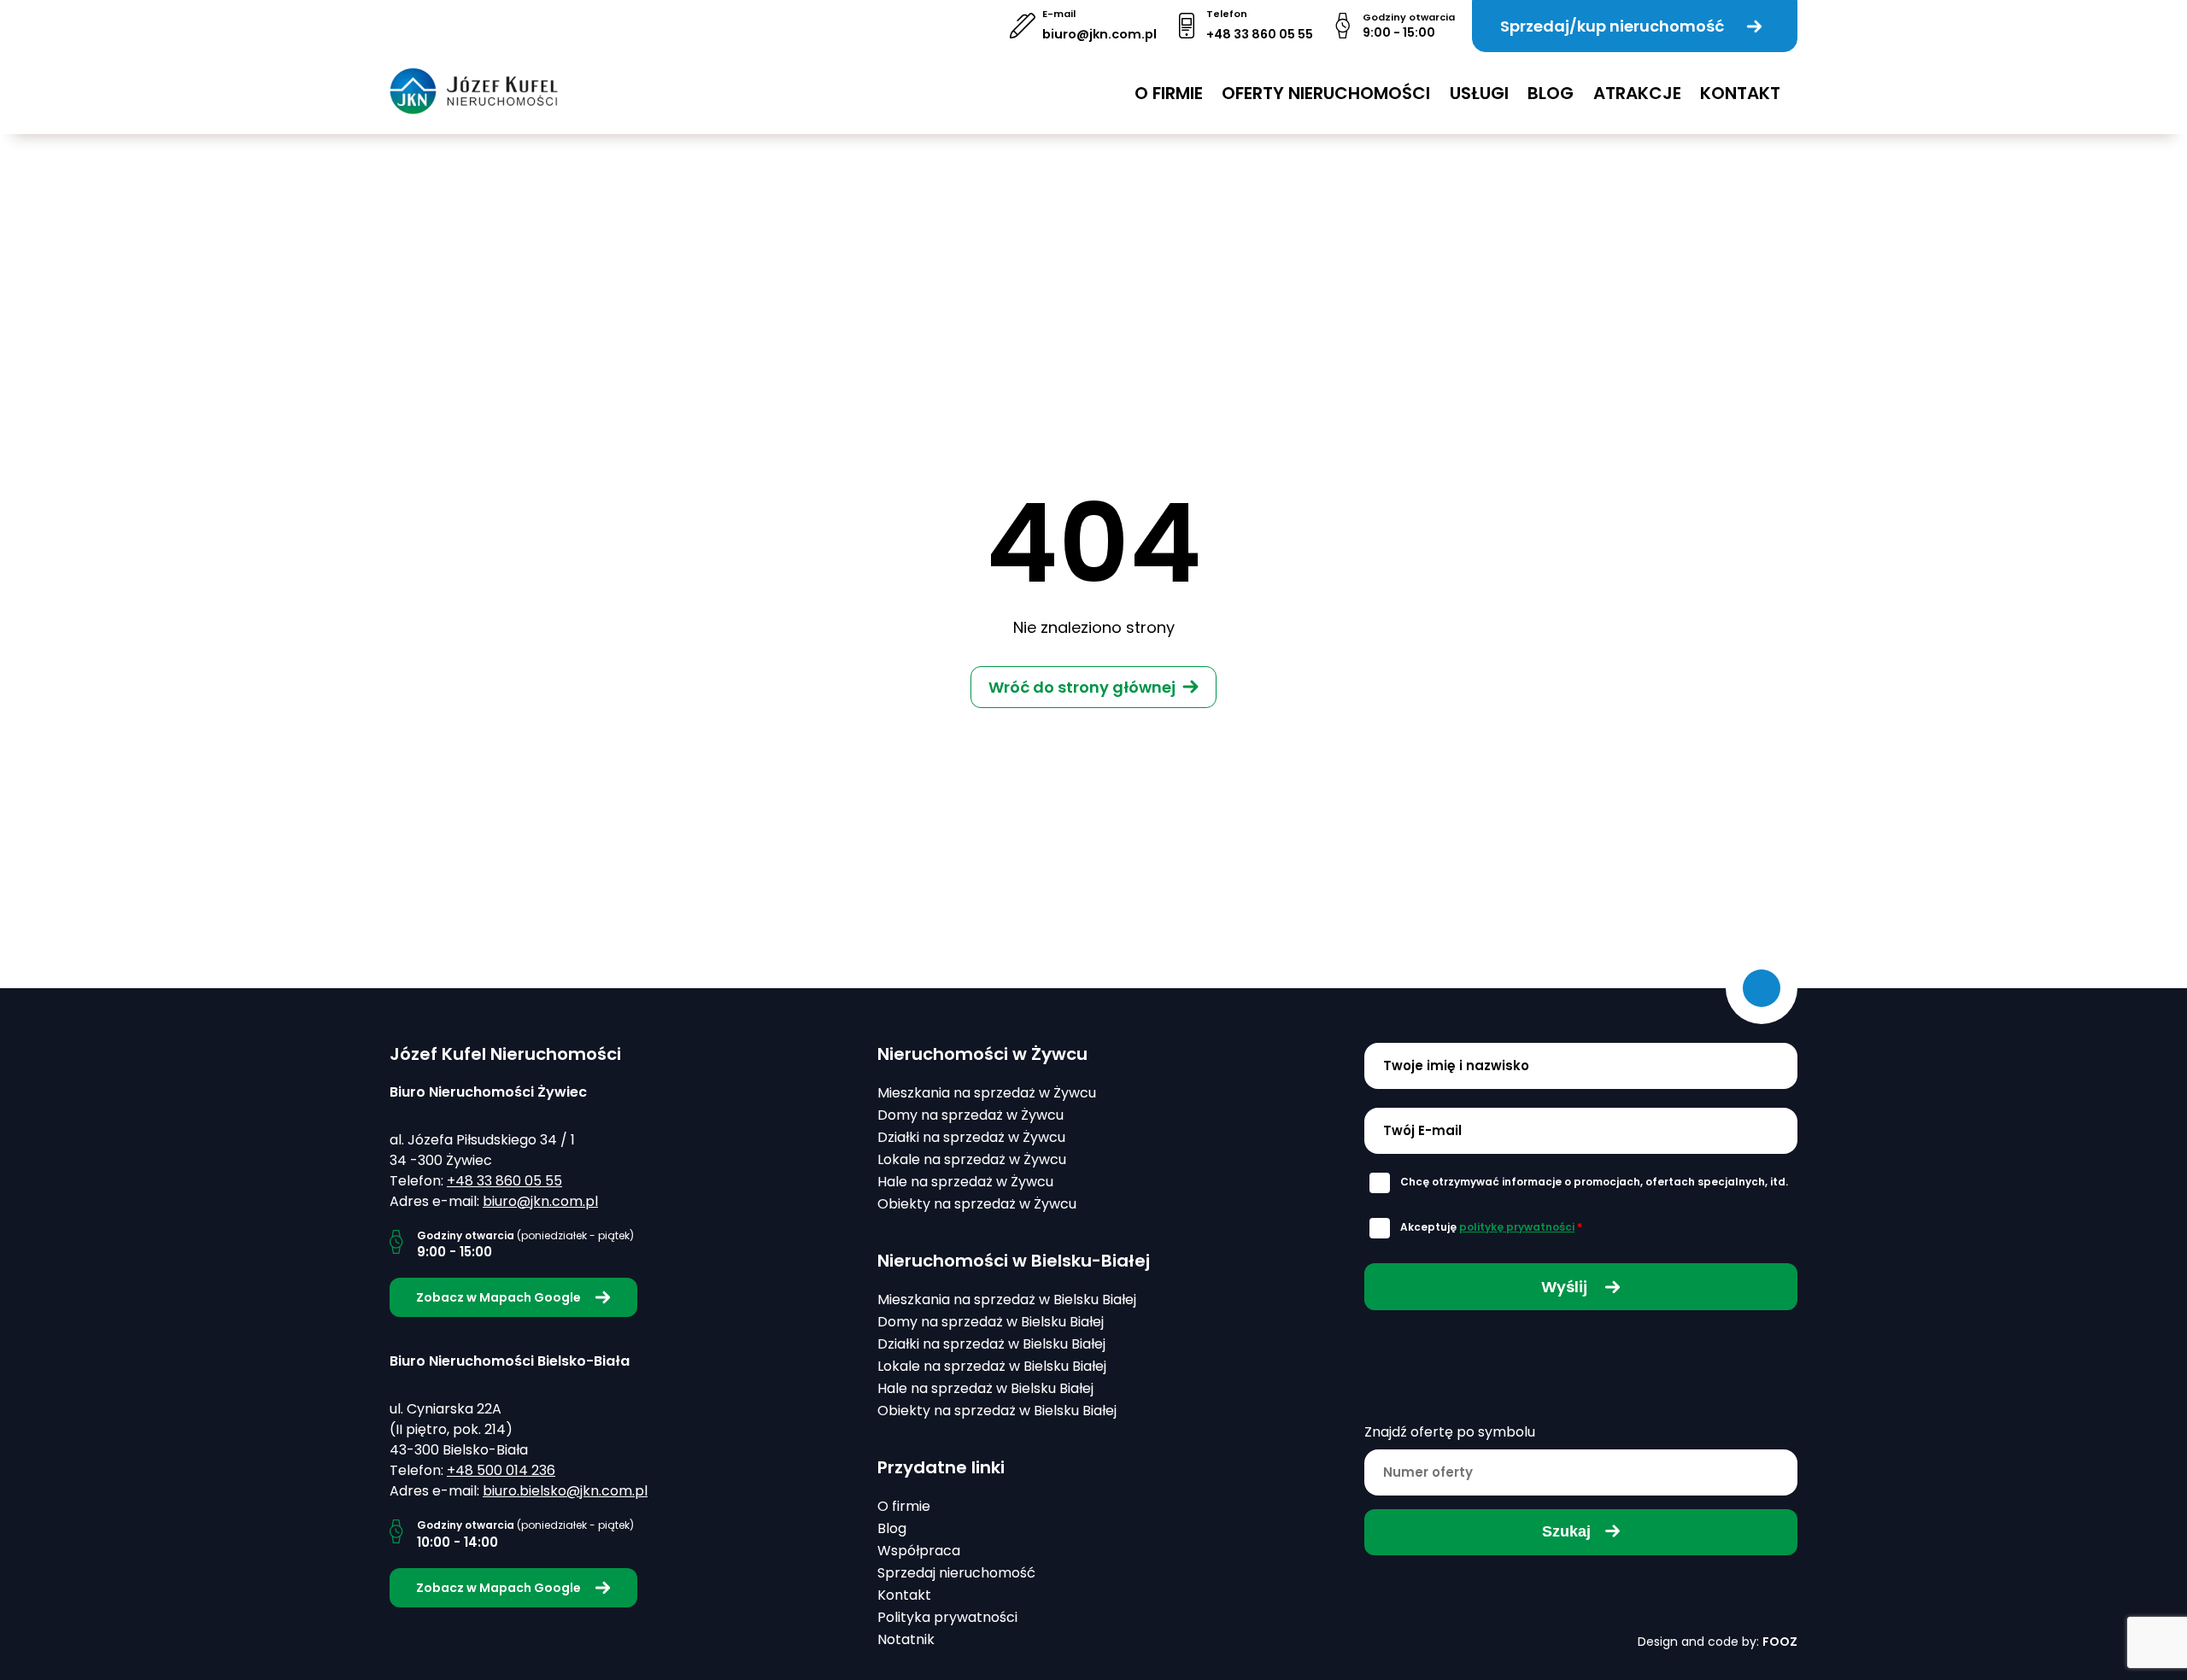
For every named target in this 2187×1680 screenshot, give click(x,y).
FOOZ (1780, 1642)
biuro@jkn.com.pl (1099, 34)
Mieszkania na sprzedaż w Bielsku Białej (1007, 1300)
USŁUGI (1479, 93)
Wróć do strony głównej (1082, 687)
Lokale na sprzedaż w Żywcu (972, 1159)
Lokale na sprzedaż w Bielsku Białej (992, 1366)
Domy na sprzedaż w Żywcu (970, 1115)
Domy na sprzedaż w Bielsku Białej (991, 1322)
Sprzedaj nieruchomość (956, 1573)
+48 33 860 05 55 (1260, 34)
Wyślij (1566, 1287)
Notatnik (906, 1639)
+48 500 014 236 (501, 1470)
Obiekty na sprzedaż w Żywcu (977, 1204)
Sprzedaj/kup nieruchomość (1612, 26)
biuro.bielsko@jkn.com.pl (565, 1491)
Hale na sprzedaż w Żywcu (965, 1182)
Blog (1551, 93)
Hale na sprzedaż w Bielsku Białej (985, 1388)
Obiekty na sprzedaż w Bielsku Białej (997, 1411)
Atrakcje (1637, 93)
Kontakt (1740, 93)
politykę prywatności (1517, 1227)
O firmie (1169, 93)
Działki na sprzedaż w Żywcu (971, 1137)
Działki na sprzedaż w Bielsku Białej (991, 1344)
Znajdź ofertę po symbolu (1450, 1432)
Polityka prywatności (947, 1617)
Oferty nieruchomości (1326, 93)
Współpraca (919, 1551)
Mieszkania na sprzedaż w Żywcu (987, 1093)
